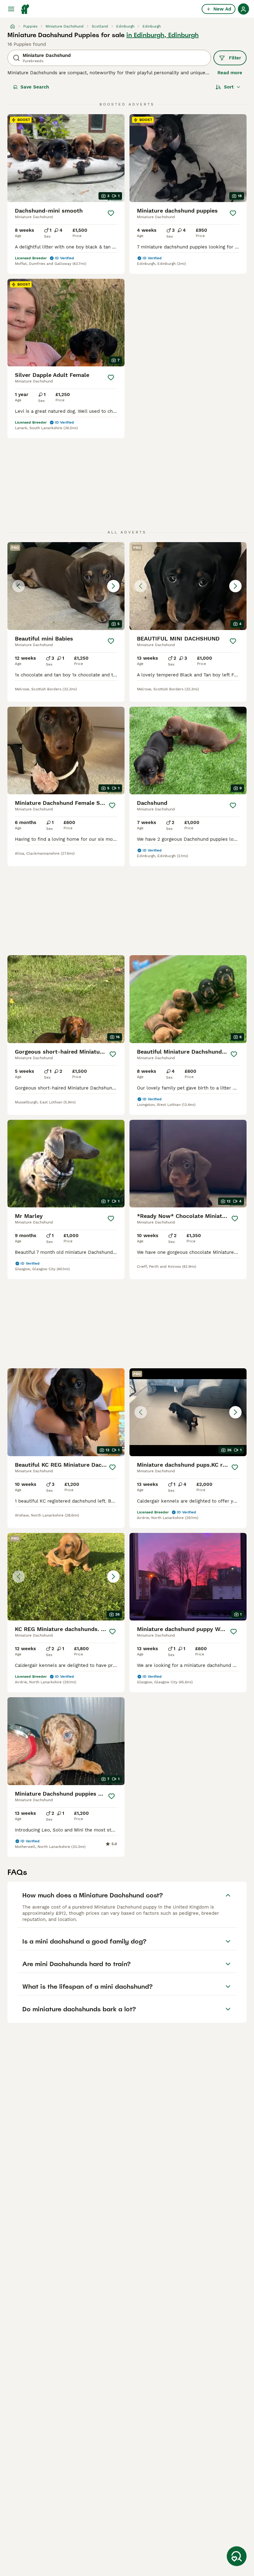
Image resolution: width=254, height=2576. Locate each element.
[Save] (111, 213)
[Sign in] (243, 9)
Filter (235, 58)
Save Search (35, 87)
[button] (66, 586)
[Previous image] (19, 586)
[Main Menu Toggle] (11, 9)
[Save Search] (237, 2556)
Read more (230, 73)
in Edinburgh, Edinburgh (162, 35)
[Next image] (113, 586)
